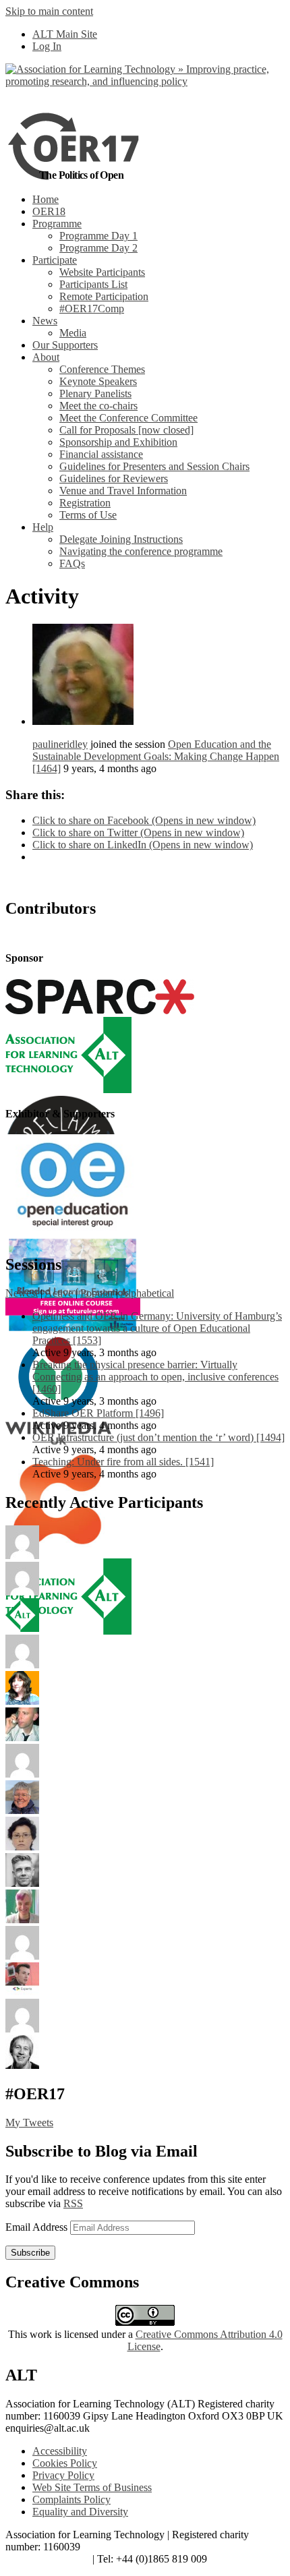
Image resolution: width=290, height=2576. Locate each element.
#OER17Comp (92, 309)
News (45, 321)
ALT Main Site (65, 34)
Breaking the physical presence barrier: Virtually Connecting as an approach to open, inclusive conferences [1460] (155, 1377)
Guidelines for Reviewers (114, 478)
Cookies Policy (65, 2463)
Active (59, 1293)
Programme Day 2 (98, 248)
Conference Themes (102, 369)
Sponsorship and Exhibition (118, 442)
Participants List (93, 284)
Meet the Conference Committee (128, 418)
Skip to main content (49, 11)
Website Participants (102, 272)
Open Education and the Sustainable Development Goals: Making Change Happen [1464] (156, 756)
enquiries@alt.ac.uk (48, 2559)
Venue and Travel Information (123, 491)
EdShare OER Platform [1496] (98, 1413)
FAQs (72, 563)
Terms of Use (88, 515)
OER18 (49, 211)
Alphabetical (147, 1293)
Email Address (38, 2227)
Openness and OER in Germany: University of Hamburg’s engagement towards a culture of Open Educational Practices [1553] (157, 1328)
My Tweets (29, 2123)
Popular (97, 1293)
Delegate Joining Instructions (121, 539)
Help (43, 527)
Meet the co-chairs (98, 406)
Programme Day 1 (98, 236)
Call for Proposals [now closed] (126, 430)
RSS (73, 2203)
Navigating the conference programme (141, 551)
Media (73, 333)
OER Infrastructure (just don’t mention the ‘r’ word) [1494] (158, 1437)
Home (46, 199)
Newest (22, 1293)
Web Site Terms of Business (92, 2487)
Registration (85, 503)
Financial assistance (101, 454)
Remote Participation (104, 296)
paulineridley (60, 744)
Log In (47, 46)
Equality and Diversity (80, 2512)
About (46, 357)
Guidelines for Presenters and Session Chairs (154, 466)
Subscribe (30, 2253)
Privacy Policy (63, 2475)
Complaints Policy (71, 2499)
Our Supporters (65, 345)
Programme (57, 224)
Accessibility (60, 2451)
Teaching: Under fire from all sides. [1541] (123, 1462)
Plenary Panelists (95, 393)
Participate (55, 260)
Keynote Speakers (98, 381)
